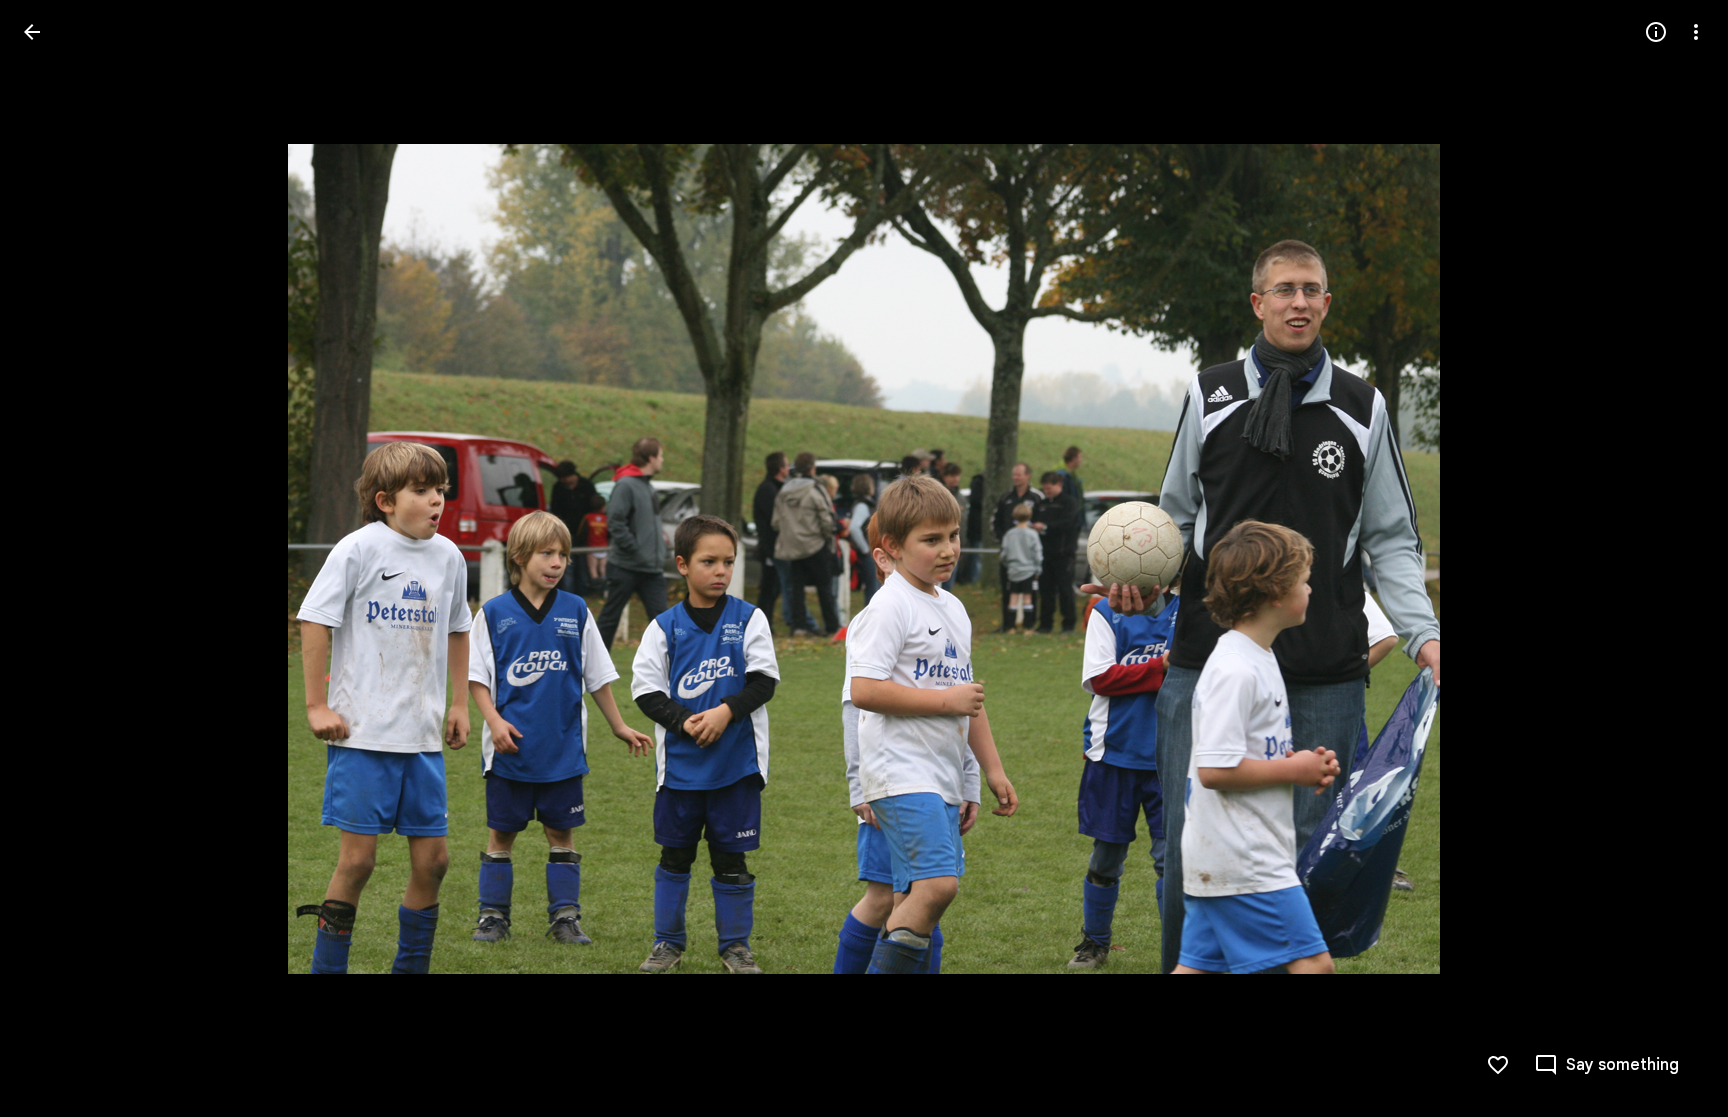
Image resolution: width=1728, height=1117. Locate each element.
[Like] (1498, 1065)
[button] (56, 559)
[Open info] (1656, 32)
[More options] (1696, 32)
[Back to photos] (32, 32)
